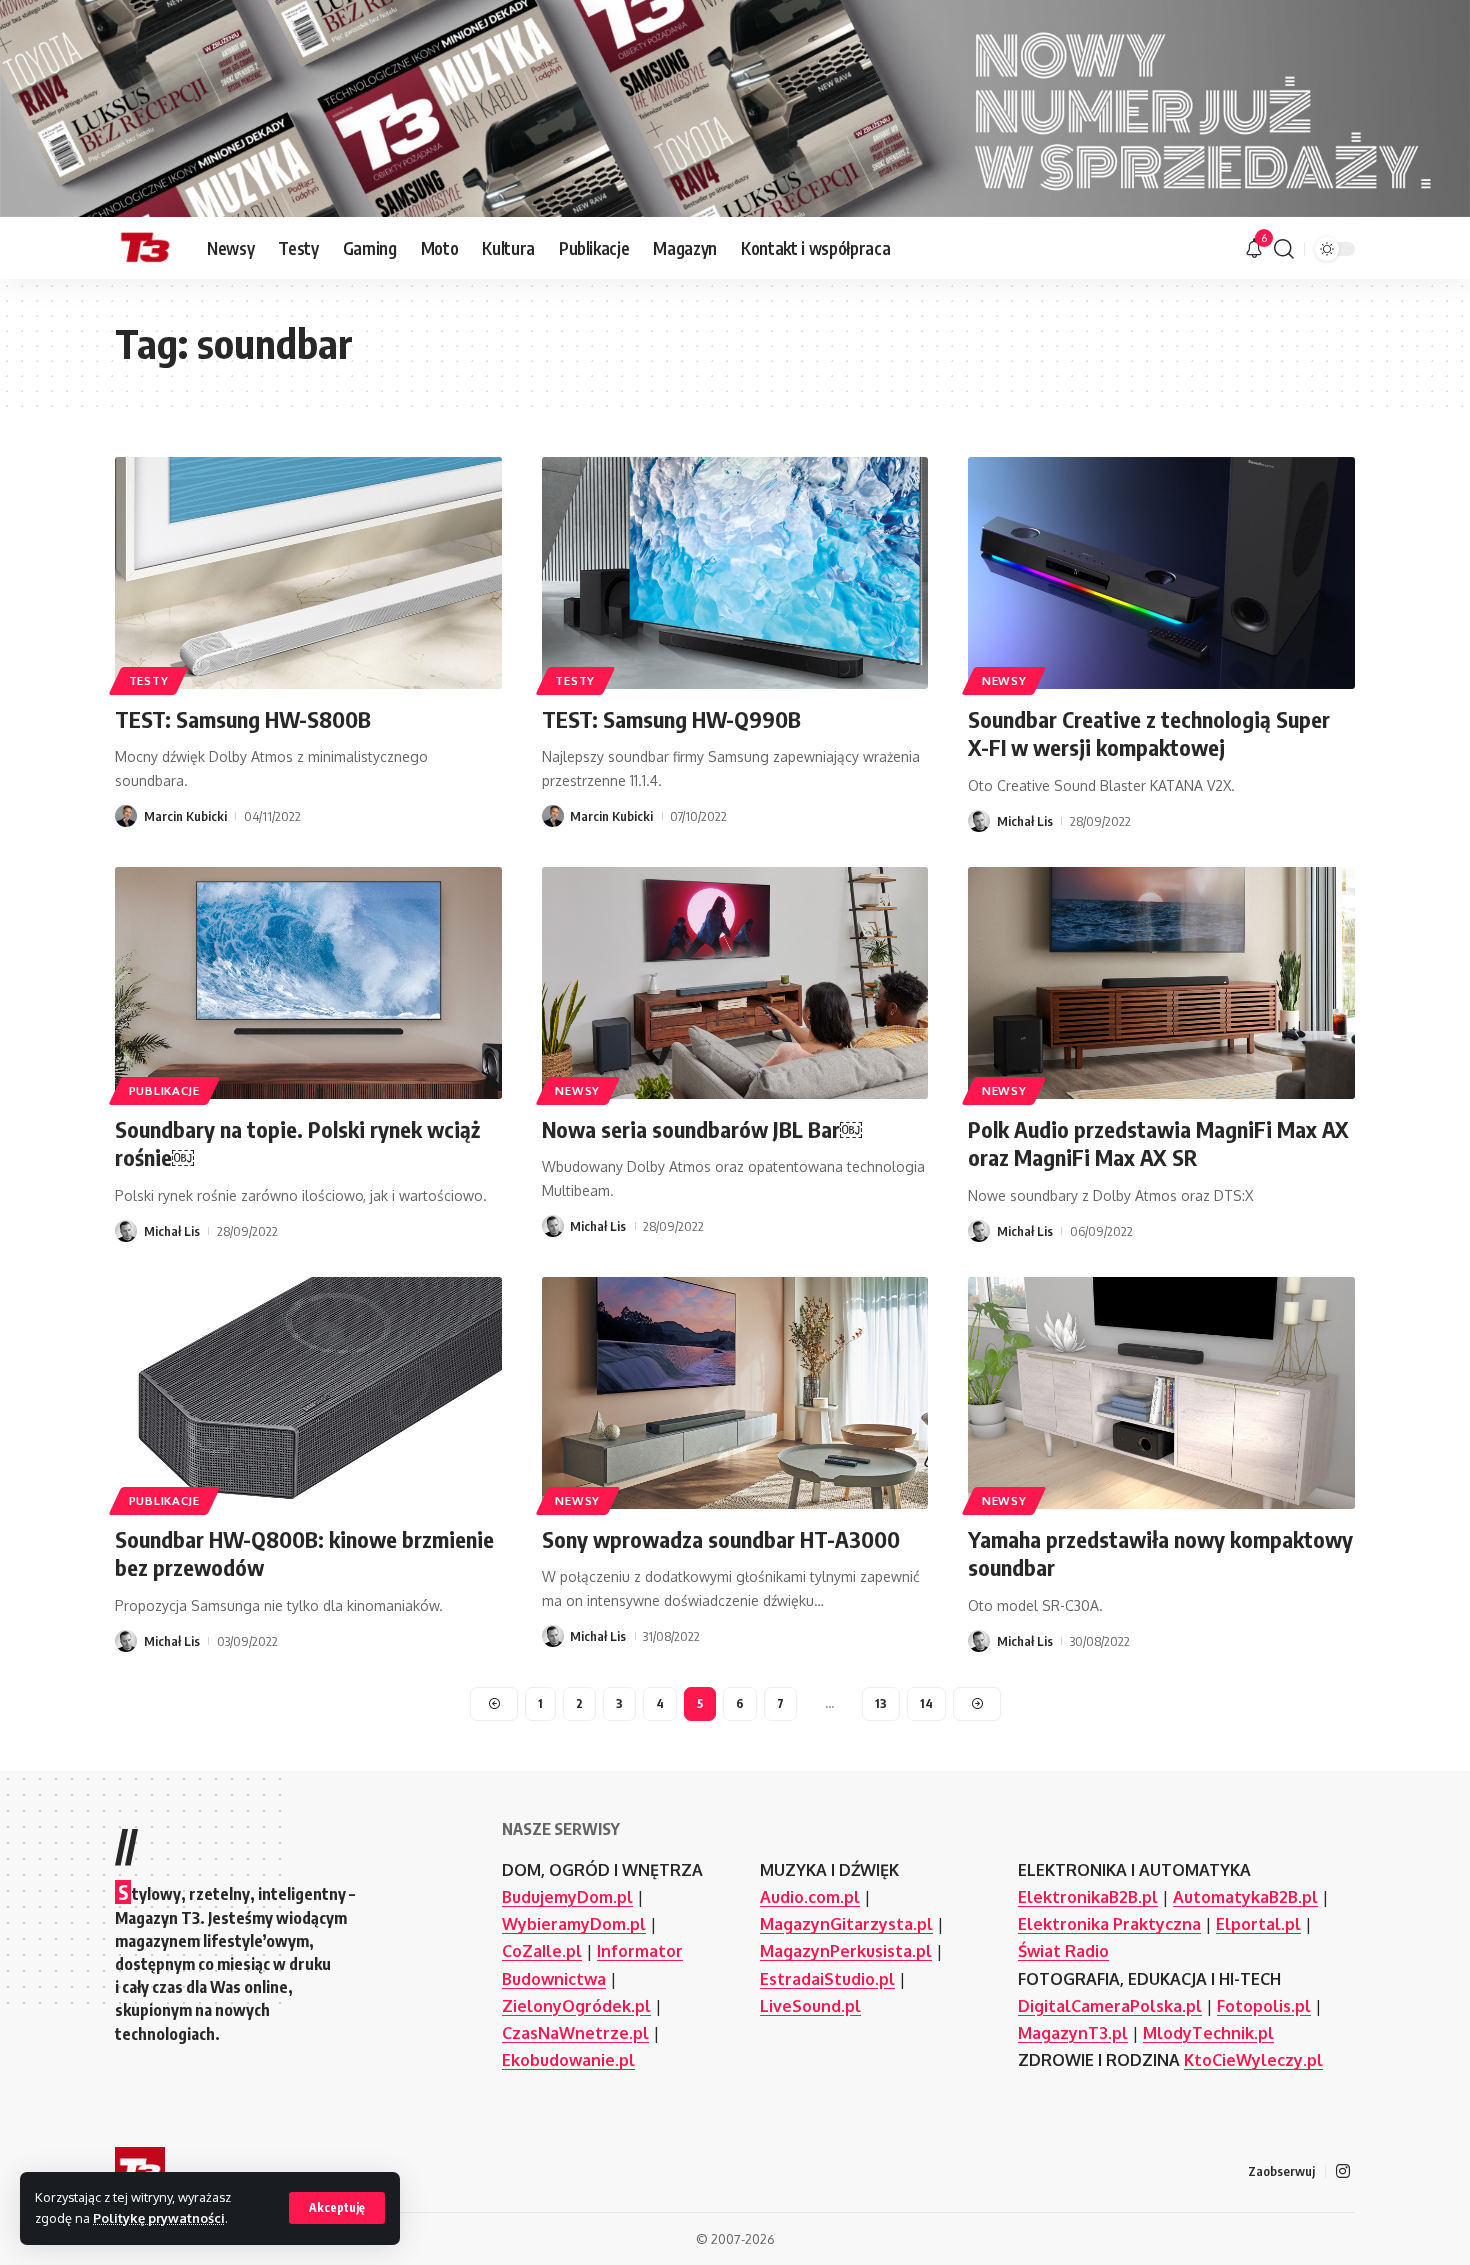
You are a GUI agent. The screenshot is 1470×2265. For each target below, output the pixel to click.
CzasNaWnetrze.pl (575, 2033)
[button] (337, 2208)
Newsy (1004, 680)
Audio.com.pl (810, 1897)
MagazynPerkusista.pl (846, 1951)
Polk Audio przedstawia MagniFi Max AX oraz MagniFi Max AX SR (1158, 1143)
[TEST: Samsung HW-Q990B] (735, 573)
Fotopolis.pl (1264, 2006)
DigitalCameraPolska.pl (1110, 2006)
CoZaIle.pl (542, 1951)
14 (926, 1703)
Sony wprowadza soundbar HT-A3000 (721, 1539)
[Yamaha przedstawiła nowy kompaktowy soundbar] (1161, 1393)
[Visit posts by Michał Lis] (979, 821)
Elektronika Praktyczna (1109, 1924)
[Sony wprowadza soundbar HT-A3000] (735, 1393)
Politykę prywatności (159, 2218)
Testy (149, 680)
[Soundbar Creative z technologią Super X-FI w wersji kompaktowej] (1161, 573)
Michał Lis (1025, 821)
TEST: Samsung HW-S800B (243, 719)
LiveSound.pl (810, 2006)
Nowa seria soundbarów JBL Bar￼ (702, 1129)
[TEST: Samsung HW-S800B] (308, 573)
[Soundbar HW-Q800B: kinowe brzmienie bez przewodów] (308, 1393)
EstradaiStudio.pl (827, 1979)
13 (881, 1703)
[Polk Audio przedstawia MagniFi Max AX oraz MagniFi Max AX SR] (1161, 983)
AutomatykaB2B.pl (1245, 1897)
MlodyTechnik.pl (1208, 2033)
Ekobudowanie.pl (568, 2060)
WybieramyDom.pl (574, 1924)
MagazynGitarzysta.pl (846, 1924)
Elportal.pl (1258, 1924)
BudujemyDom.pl (567, 1897)
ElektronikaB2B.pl (1088, 1897)
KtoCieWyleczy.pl (1253, 2060)
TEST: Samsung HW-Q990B (671, 719)
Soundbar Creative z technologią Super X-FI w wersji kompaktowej (1149, 733)
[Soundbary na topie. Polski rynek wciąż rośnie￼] (308, 983)
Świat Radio (1063, 1951)
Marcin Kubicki (185, 816)
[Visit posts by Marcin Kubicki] (126, 816)
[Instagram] (1343, 2171)
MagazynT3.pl (1073, 2033)
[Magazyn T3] (145, 249)
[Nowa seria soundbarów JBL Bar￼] (735, 983)
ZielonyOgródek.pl (576, 2006)
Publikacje (164, 1090)
